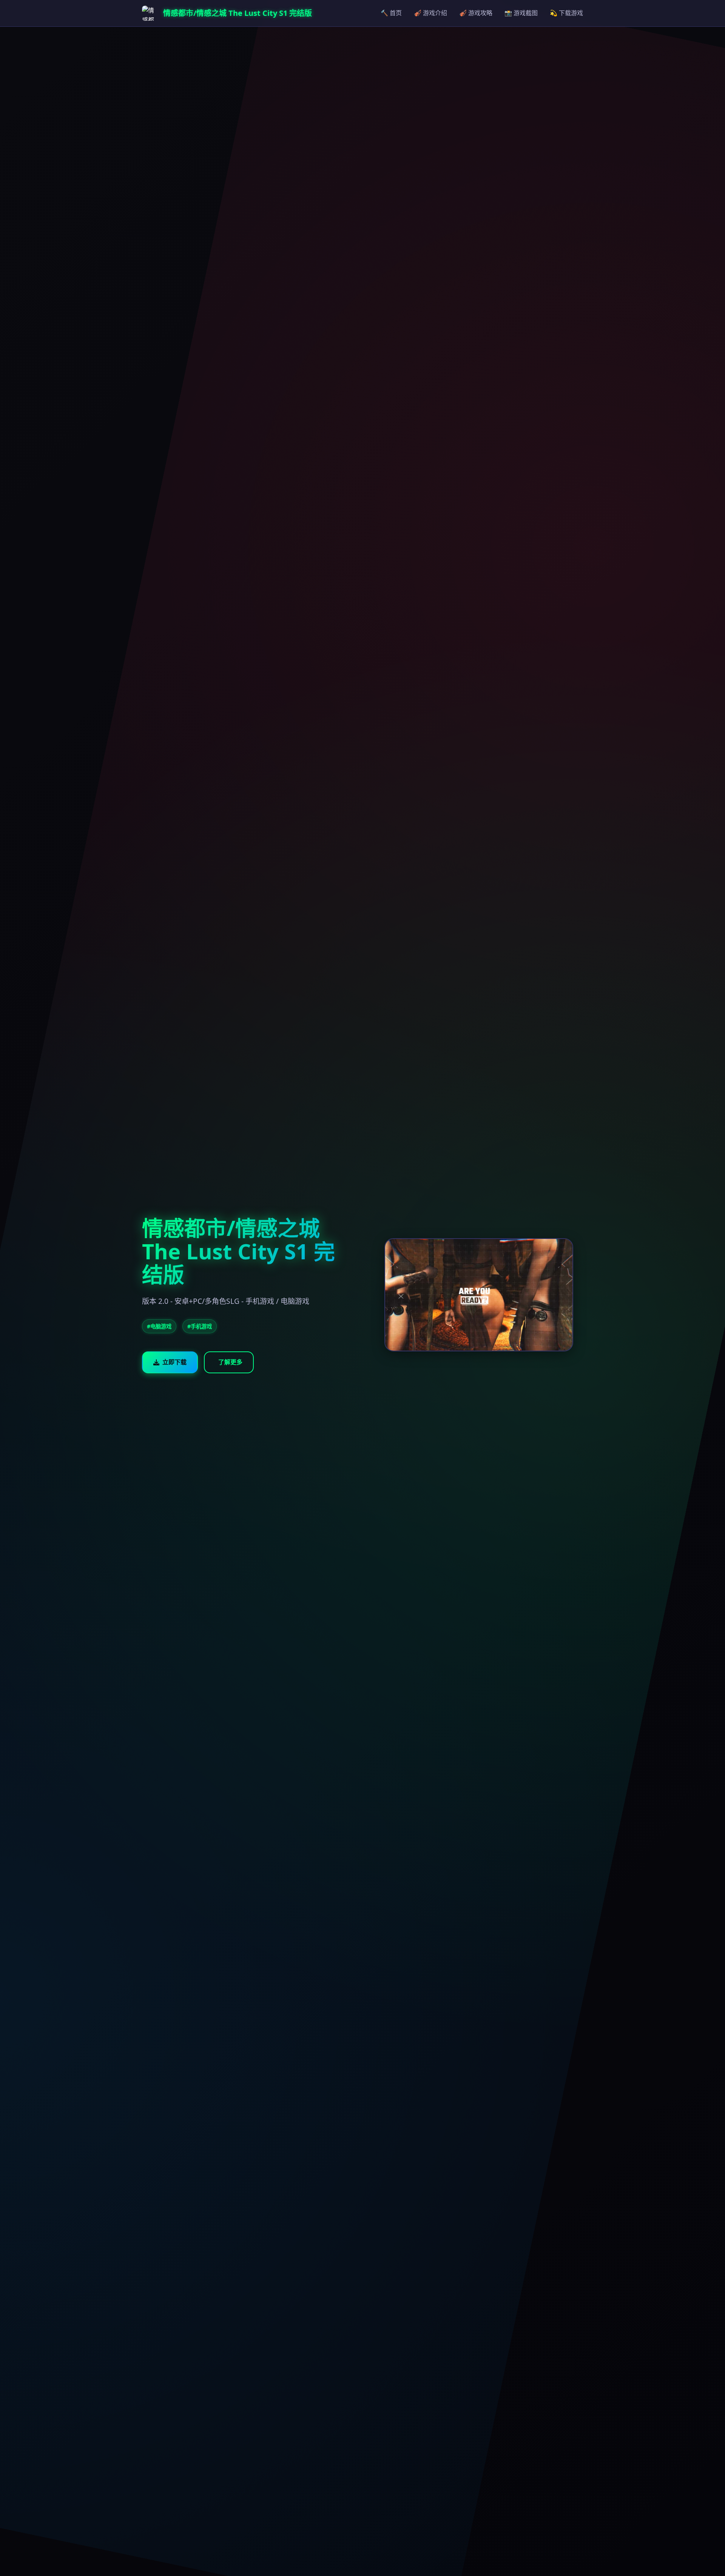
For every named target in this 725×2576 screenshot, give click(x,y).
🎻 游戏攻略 (476, 13)
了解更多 (230, 1362)
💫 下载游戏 (566, 13)
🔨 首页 (391, 13)
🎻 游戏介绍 (430, 13)
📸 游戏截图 (521, 13)
